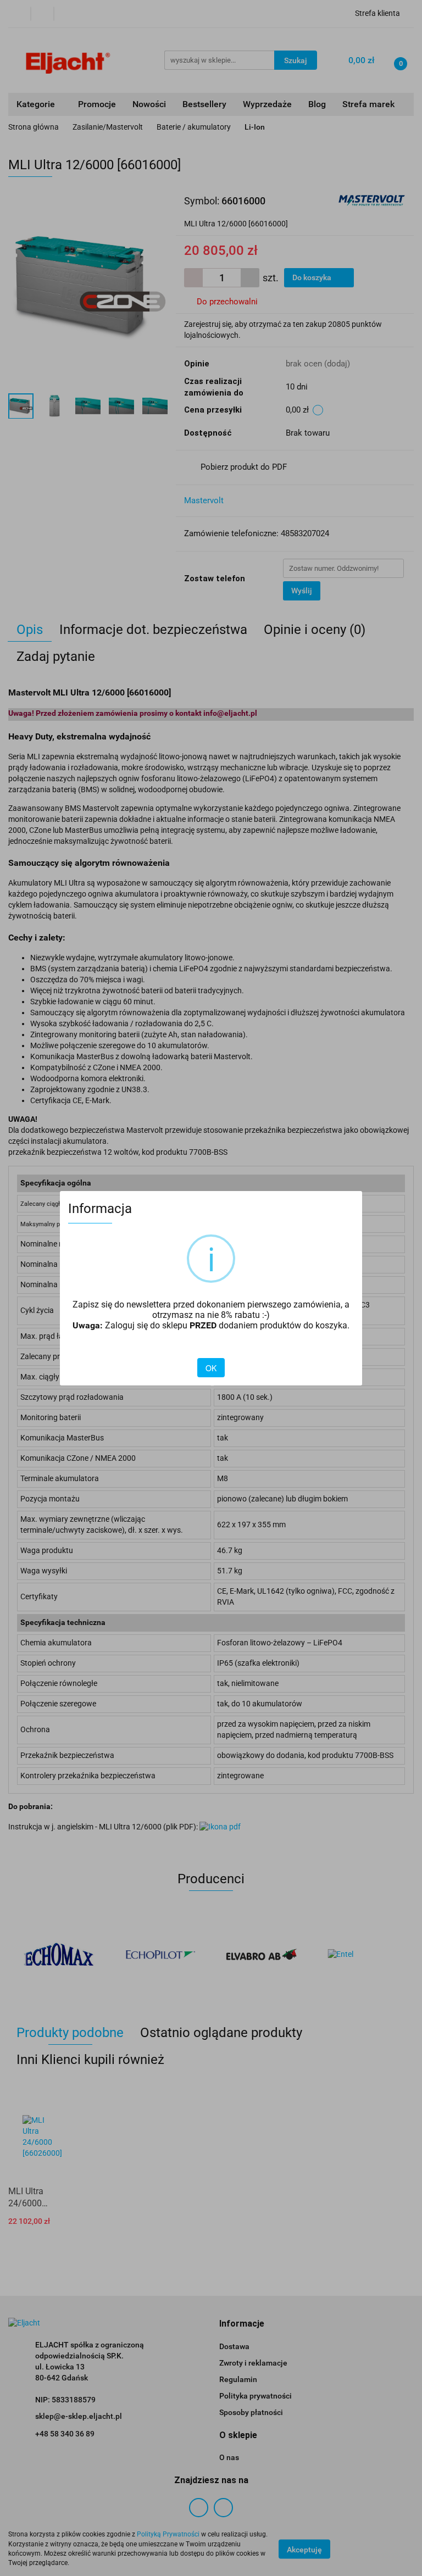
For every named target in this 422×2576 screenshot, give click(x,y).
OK (211, 1368)
